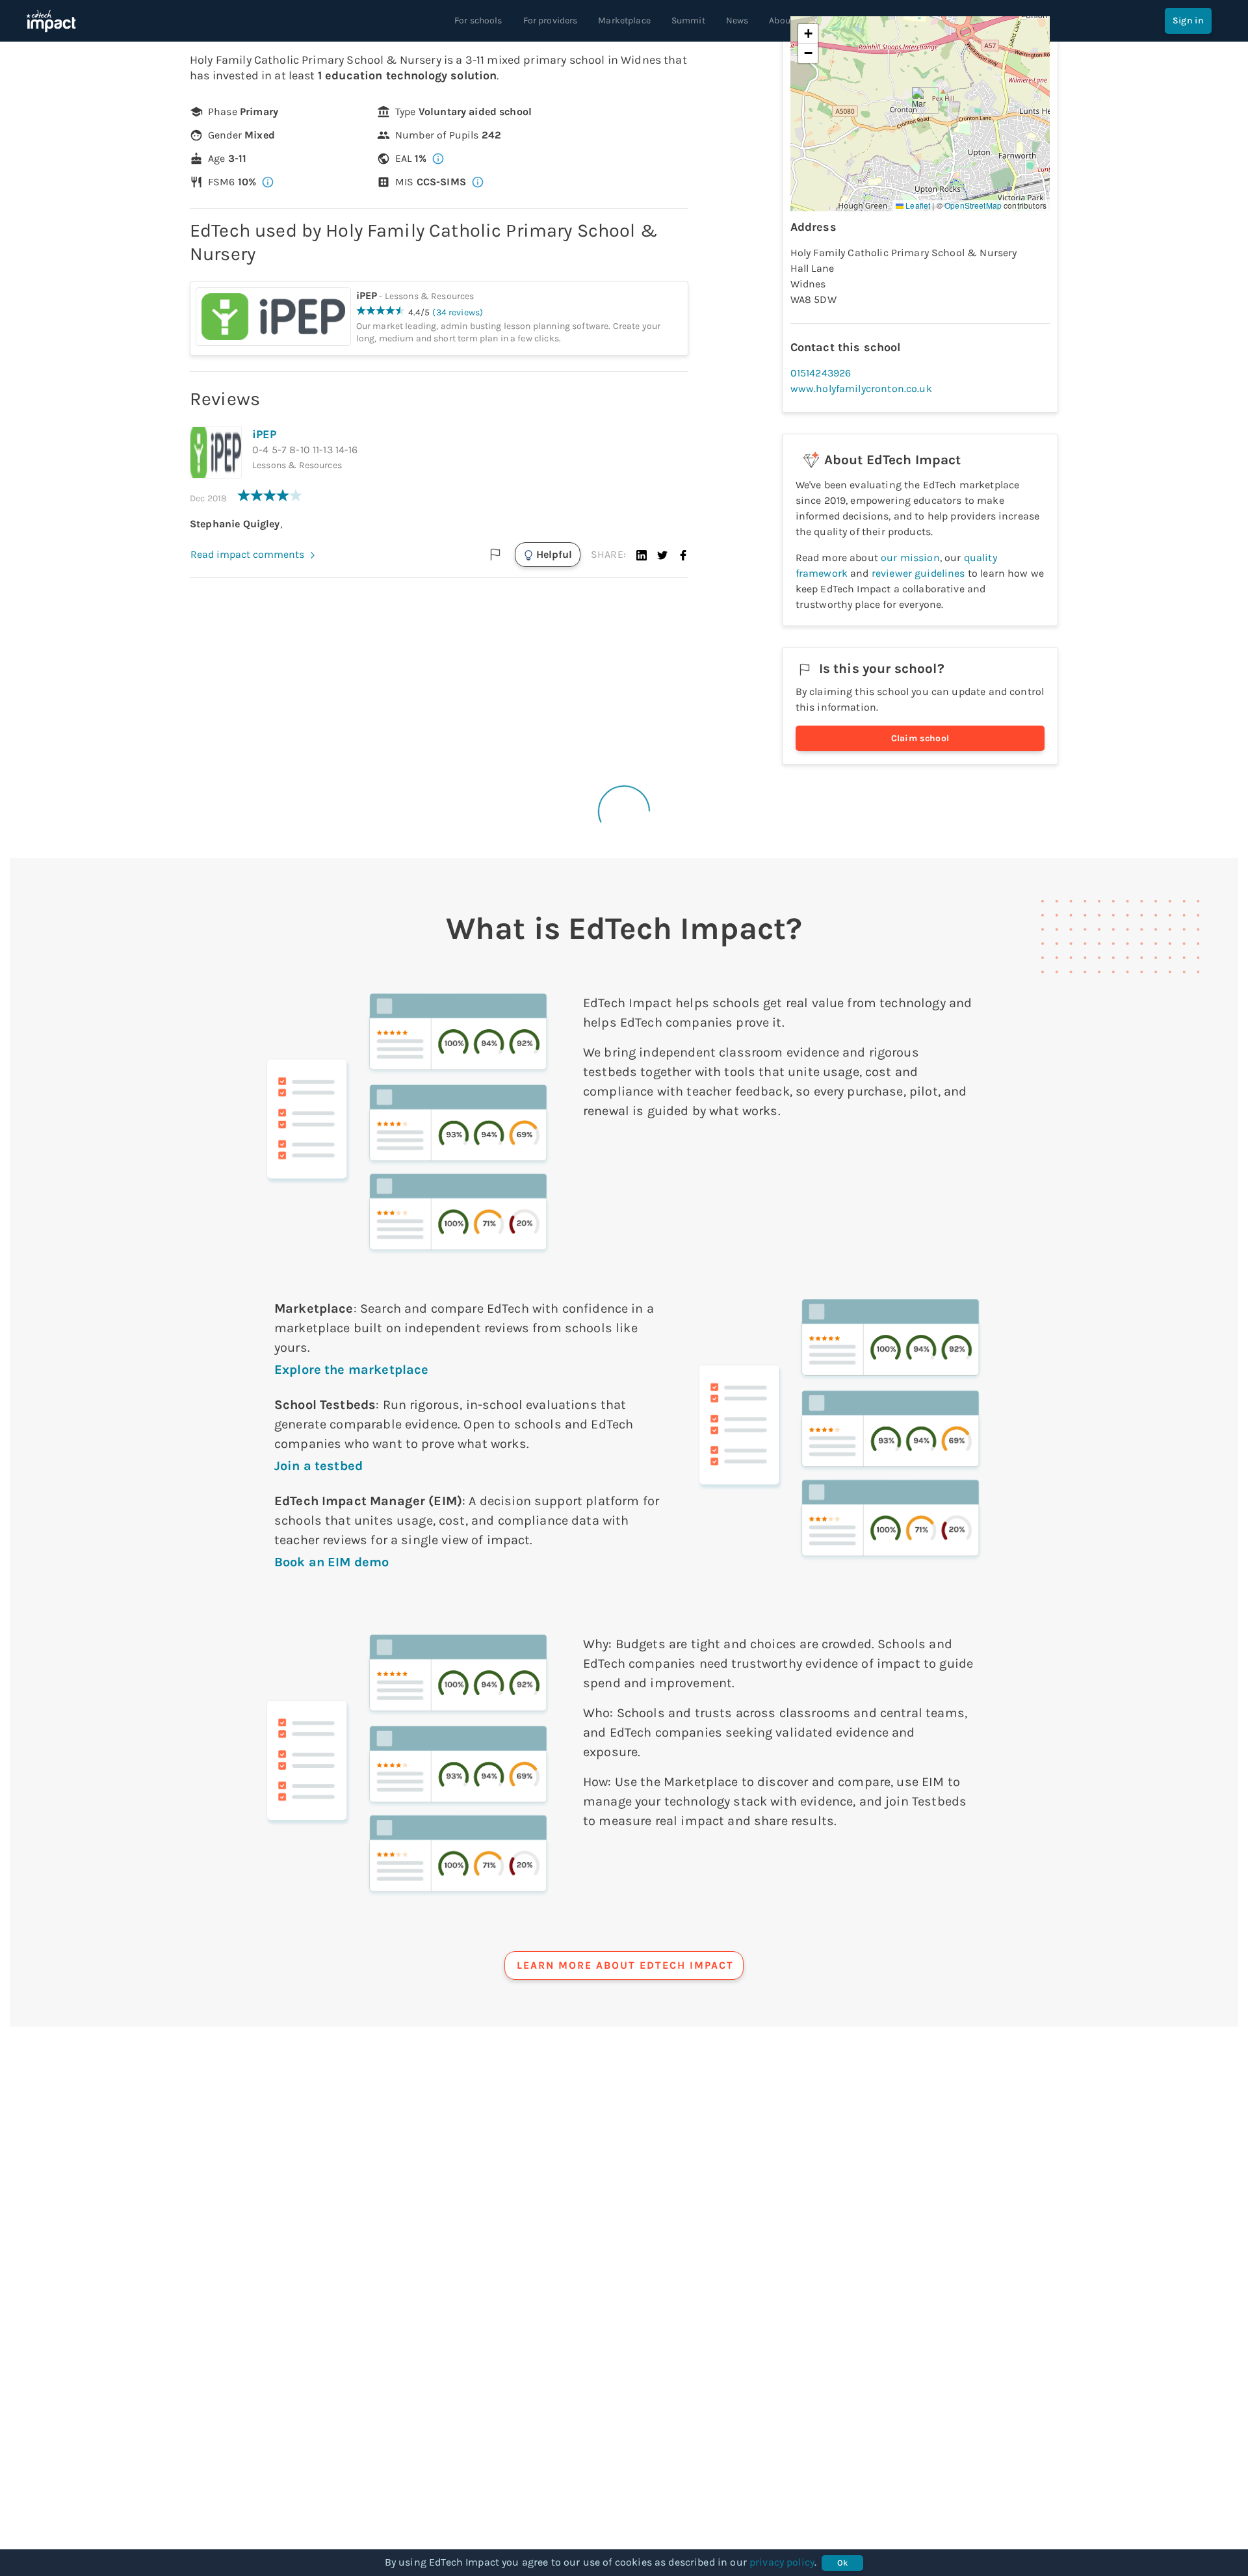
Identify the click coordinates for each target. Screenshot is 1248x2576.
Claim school (920, 738)
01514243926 (821, 373)
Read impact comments (247, 554)
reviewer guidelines (918, 573)
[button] (642, 555)
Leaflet (917, 205)
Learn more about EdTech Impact (625, 1965)
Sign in (1188, 20)
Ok (843, 2563)
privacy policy (782, 2562)
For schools (478, 20)
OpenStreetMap (973, 205)
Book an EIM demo (331, 1562)
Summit (688, 20)
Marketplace (624, 20)
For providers (551, 20)
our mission (910, 558)
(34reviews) (458, 312)
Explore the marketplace (351, 1370)
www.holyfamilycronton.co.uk (861, 388)
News (737, 20)
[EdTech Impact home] (51, 21)
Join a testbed (318, 1466)
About (781, 20)
